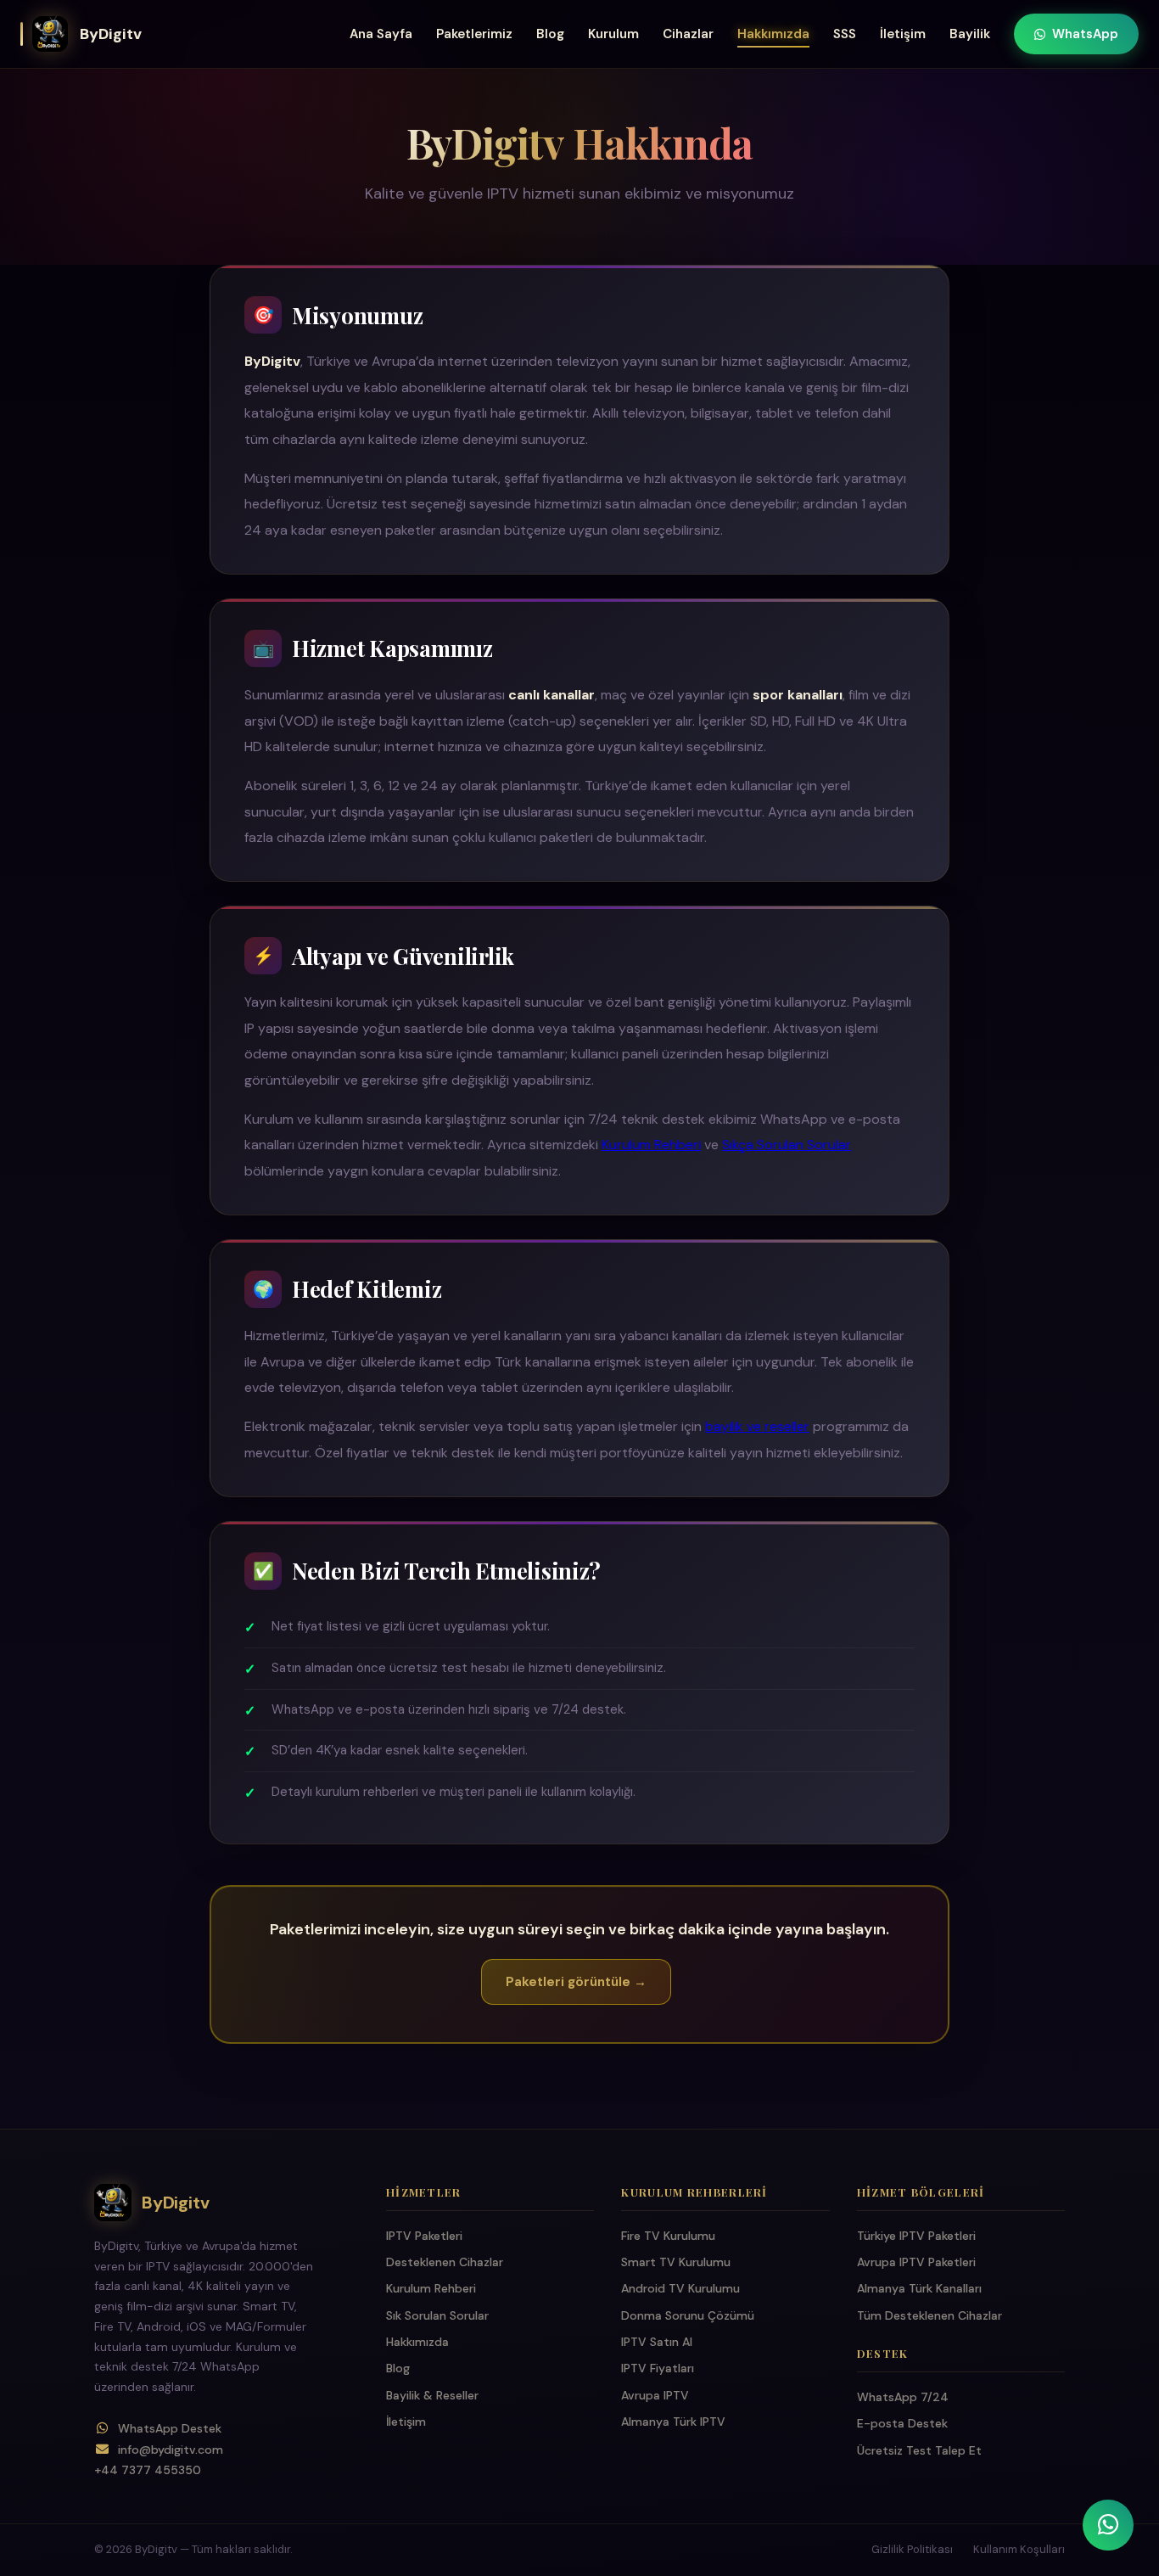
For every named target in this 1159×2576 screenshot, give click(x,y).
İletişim (903, 34)
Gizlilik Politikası (912, 2549)
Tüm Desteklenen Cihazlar (929, 2315)
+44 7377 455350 (148, 2470)
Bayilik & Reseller (432, 2395)
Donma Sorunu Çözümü (688, 2315)
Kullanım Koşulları (1019, 2549)
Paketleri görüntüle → (576, 1982)
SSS (845, 34)
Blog (550, 34)
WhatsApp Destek (170, 2428)
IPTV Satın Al (657, 2342)
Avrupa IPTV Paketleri (916, 2262)
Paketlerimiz (474, 34)
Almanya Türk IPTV (673, 2422)
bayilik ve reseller (757, 1426)
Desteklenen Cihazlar (445, 2262)
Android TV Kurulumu (680, 2288)
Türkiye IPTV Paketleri (916, 2236)
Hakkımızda (773, 34)
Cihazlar (688, 34)
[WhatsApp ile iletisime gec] (1108, 2525)
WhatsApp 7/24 (903, 2397)
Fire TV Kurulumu (668, 2236)
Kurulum (613, 34)
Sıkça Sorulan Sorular (787, 1145)
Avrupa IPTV (655, 2395)
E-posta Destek (902, 2423)
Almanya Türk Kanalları (919, 2288)
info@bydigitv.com (171, 2449)
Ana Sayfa (381, 34)
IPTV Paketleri (424, 2236)
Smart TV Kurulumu (676, 2262)
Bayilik (970, 34)
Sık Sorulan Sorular (437, 2315)
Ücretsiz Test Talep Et (919, 2450)
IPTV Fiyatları (658, 2368)
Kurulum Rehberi (651, 1145)
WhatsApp (1085, 34)
